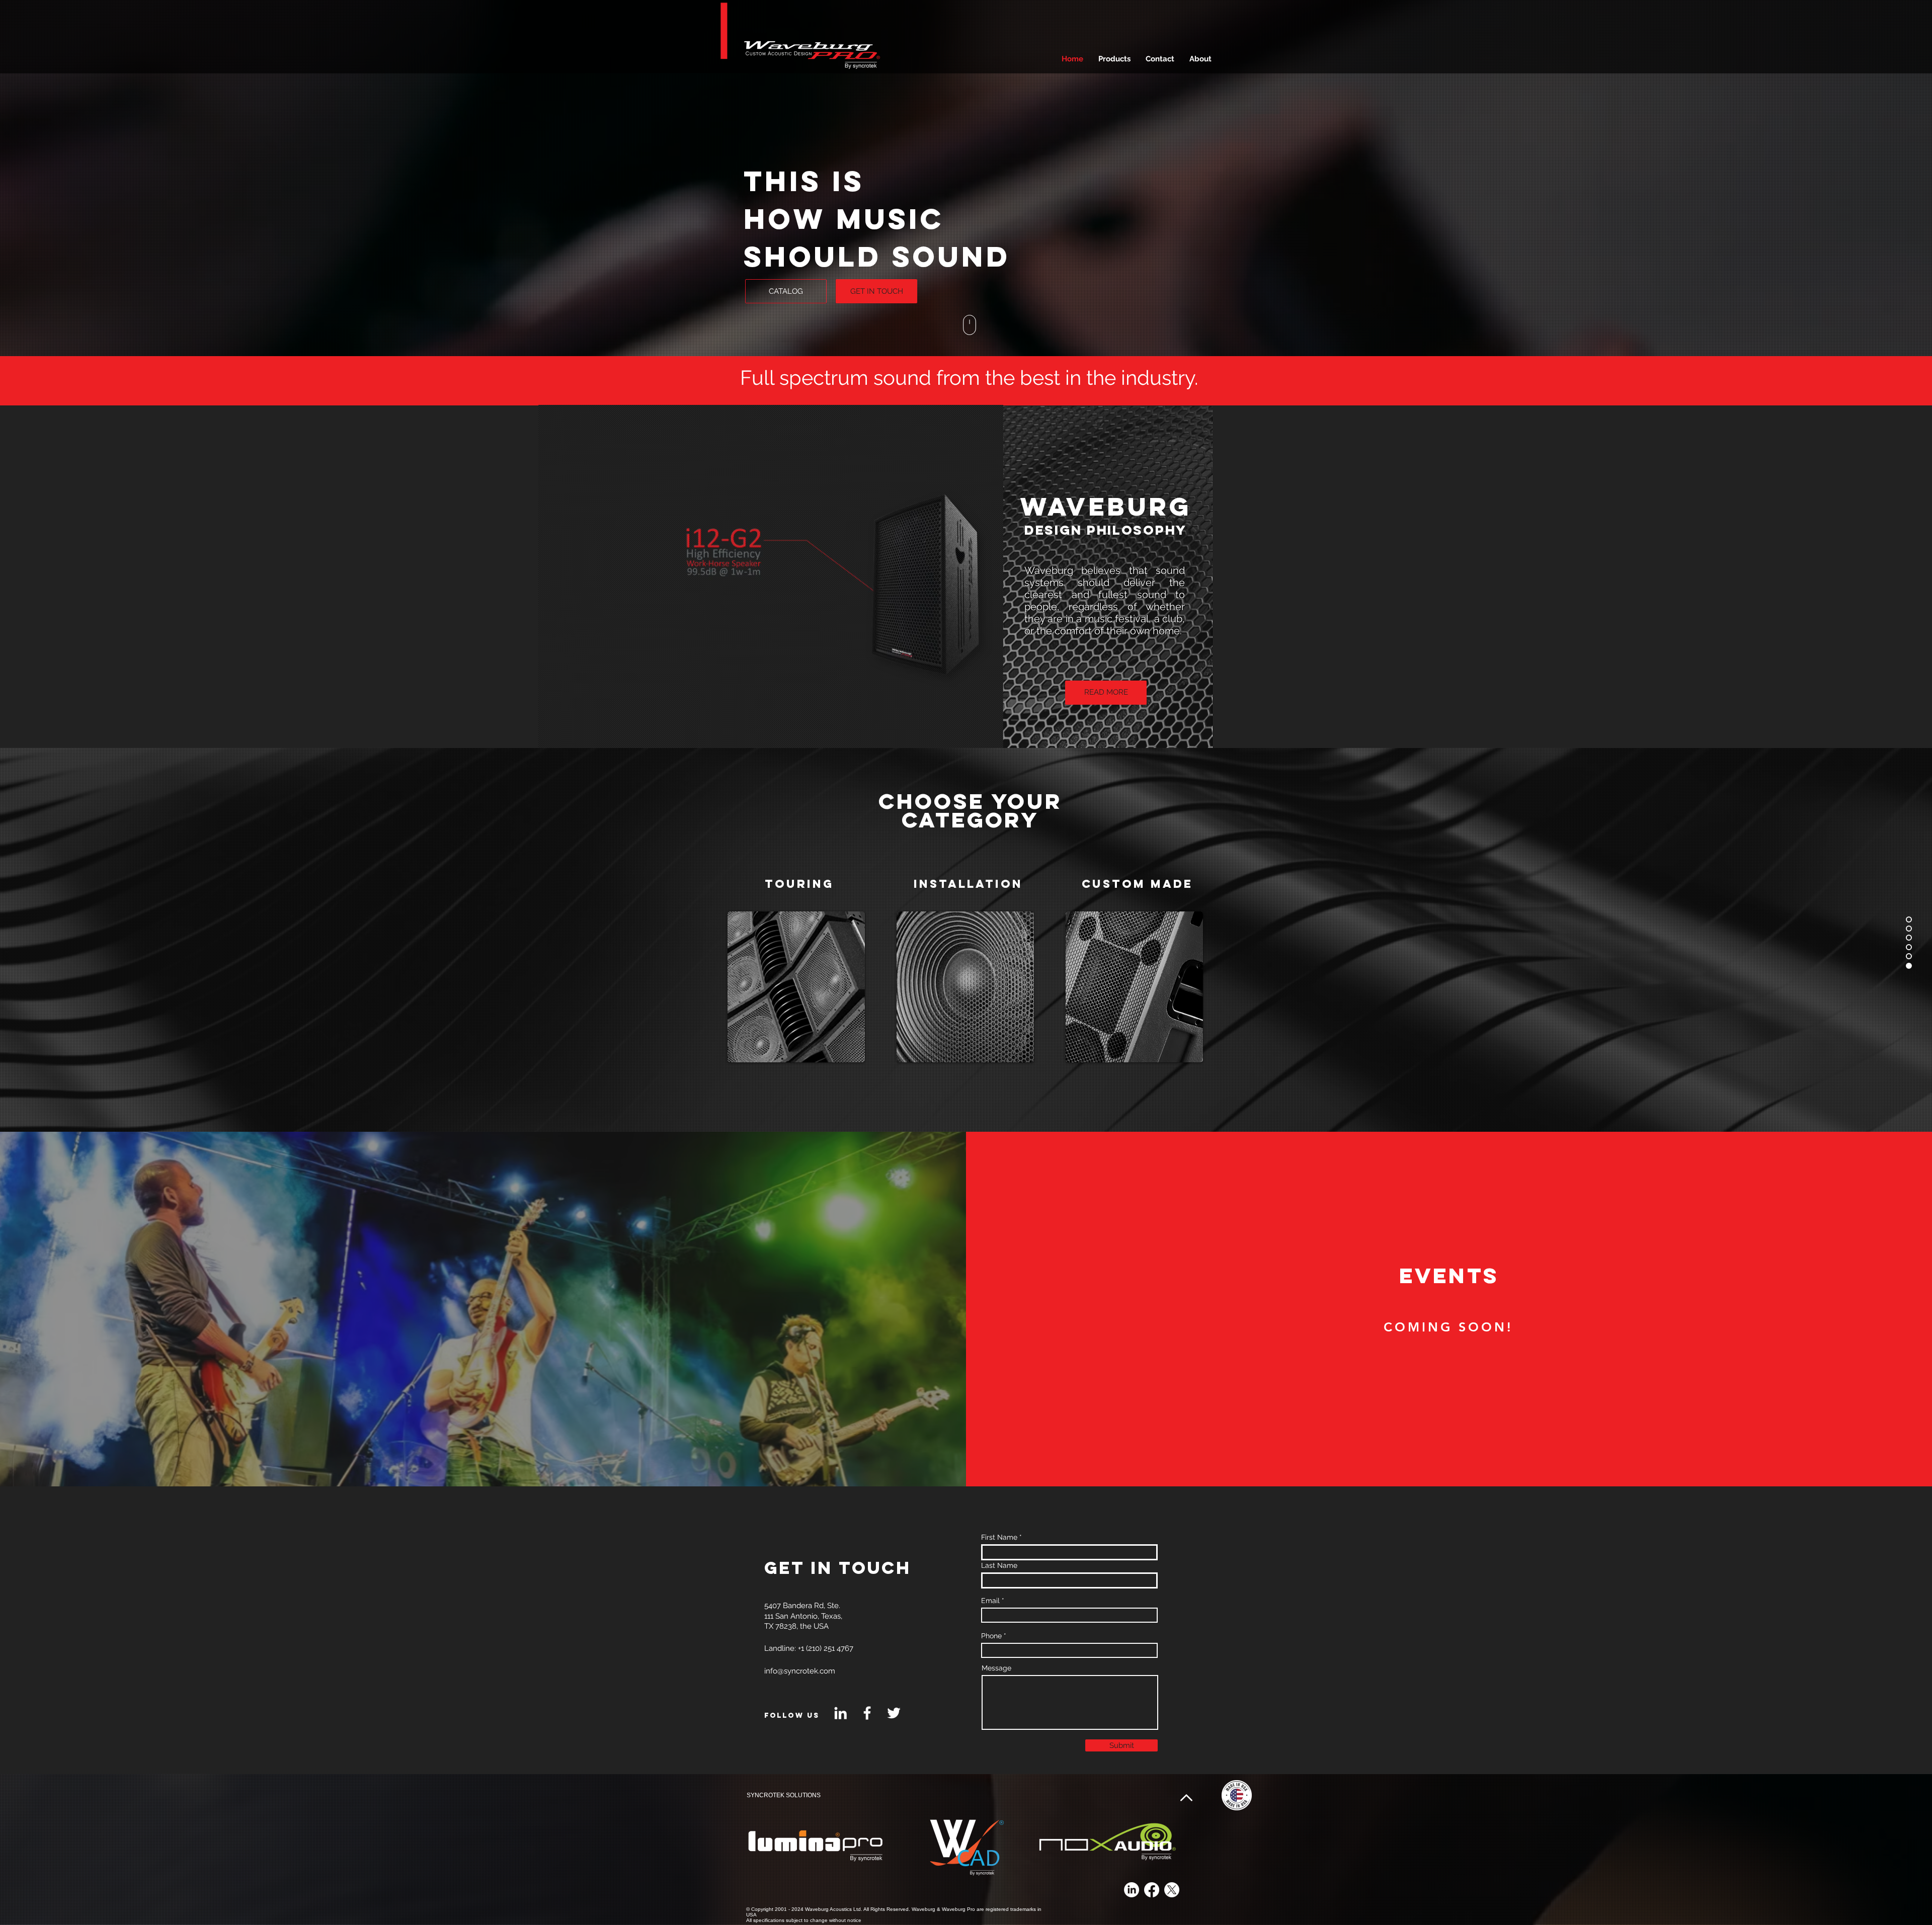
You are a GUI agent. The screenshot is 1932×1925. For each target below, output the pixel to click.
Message (996, 1668)
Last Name (999, 1565)
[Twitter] (894, 1713)
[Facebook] (867, 1713)
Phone (991, 1636)
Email (990, 1601)
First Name (999, 1537)
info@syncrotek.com (800, 1671)
